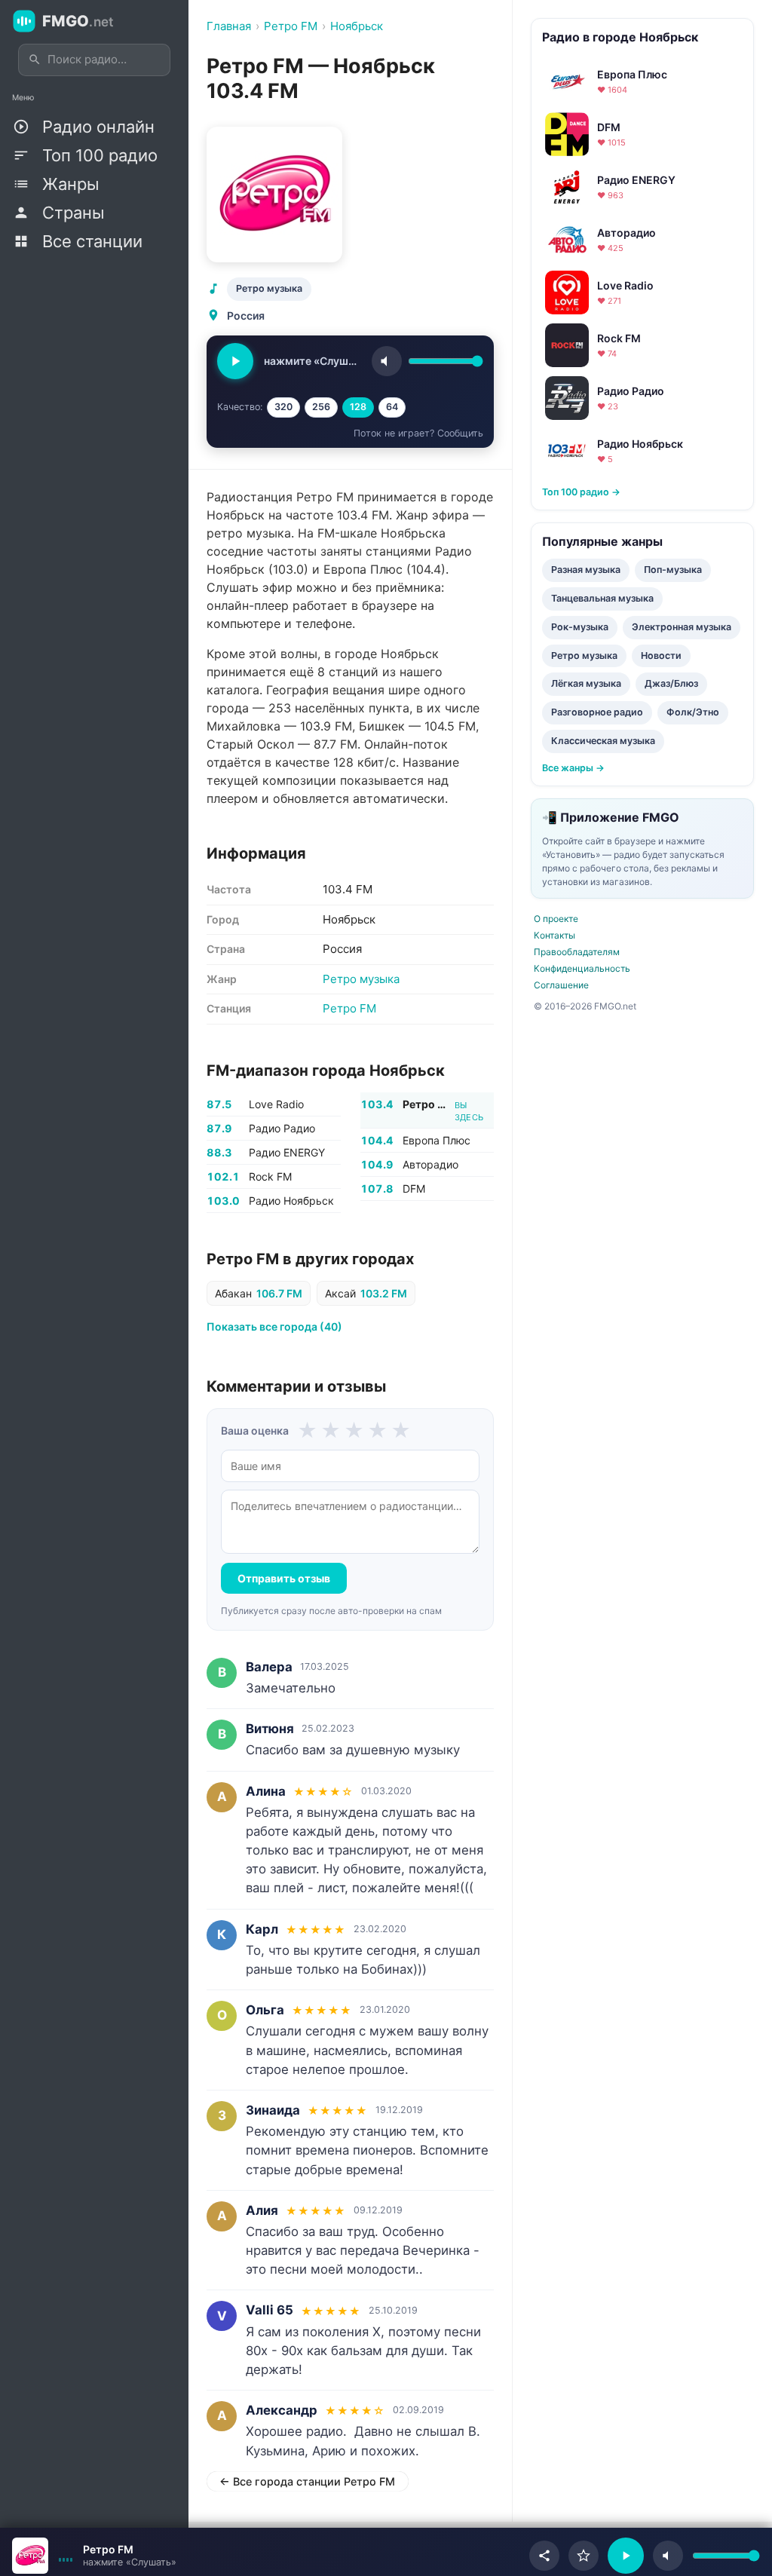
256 (321, 407)
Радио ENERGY (287, 1152)
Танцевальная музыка (602, 598)
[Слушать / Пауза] (235, 361)
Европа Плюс (437, 1140)
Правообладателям (577, 952)
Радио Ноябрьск (291, 1201)
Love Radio (276, 1104)
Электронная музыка (682, 627)
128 (358, 407)
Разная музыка (586, 570)
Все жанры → (573, 768)
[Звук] (387, 361)
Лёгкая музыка (586, 683)
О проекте (556, 919)
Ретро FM (349, 1008)
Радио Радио (282, 1128)
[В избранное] (584, 2556)
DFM (414, 1188)
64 (392, 407)
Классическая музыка (603, 741)
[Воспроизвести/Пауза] (626, 2556)
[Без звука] (668, 2556)
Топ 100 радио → (581, 492)
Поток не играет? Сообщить (418, 433)
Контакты (554, 935)
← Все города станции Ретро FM (307, 2481)
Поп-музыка (673, 570)
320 (283, 407)
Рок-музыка (580, 627)
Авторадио (430, 1164)
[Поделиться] (544, 2556)
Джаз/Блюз (671, 683)
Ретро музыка (269, 288)
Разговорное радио (597, 712)
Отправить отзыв (284, 1578)
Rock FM (270, 1176)
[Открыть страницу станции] (30, 2556)
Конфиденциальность (582, 968)
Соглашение (561, 985)
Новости (661, 655)
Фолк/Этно (693, 712)
